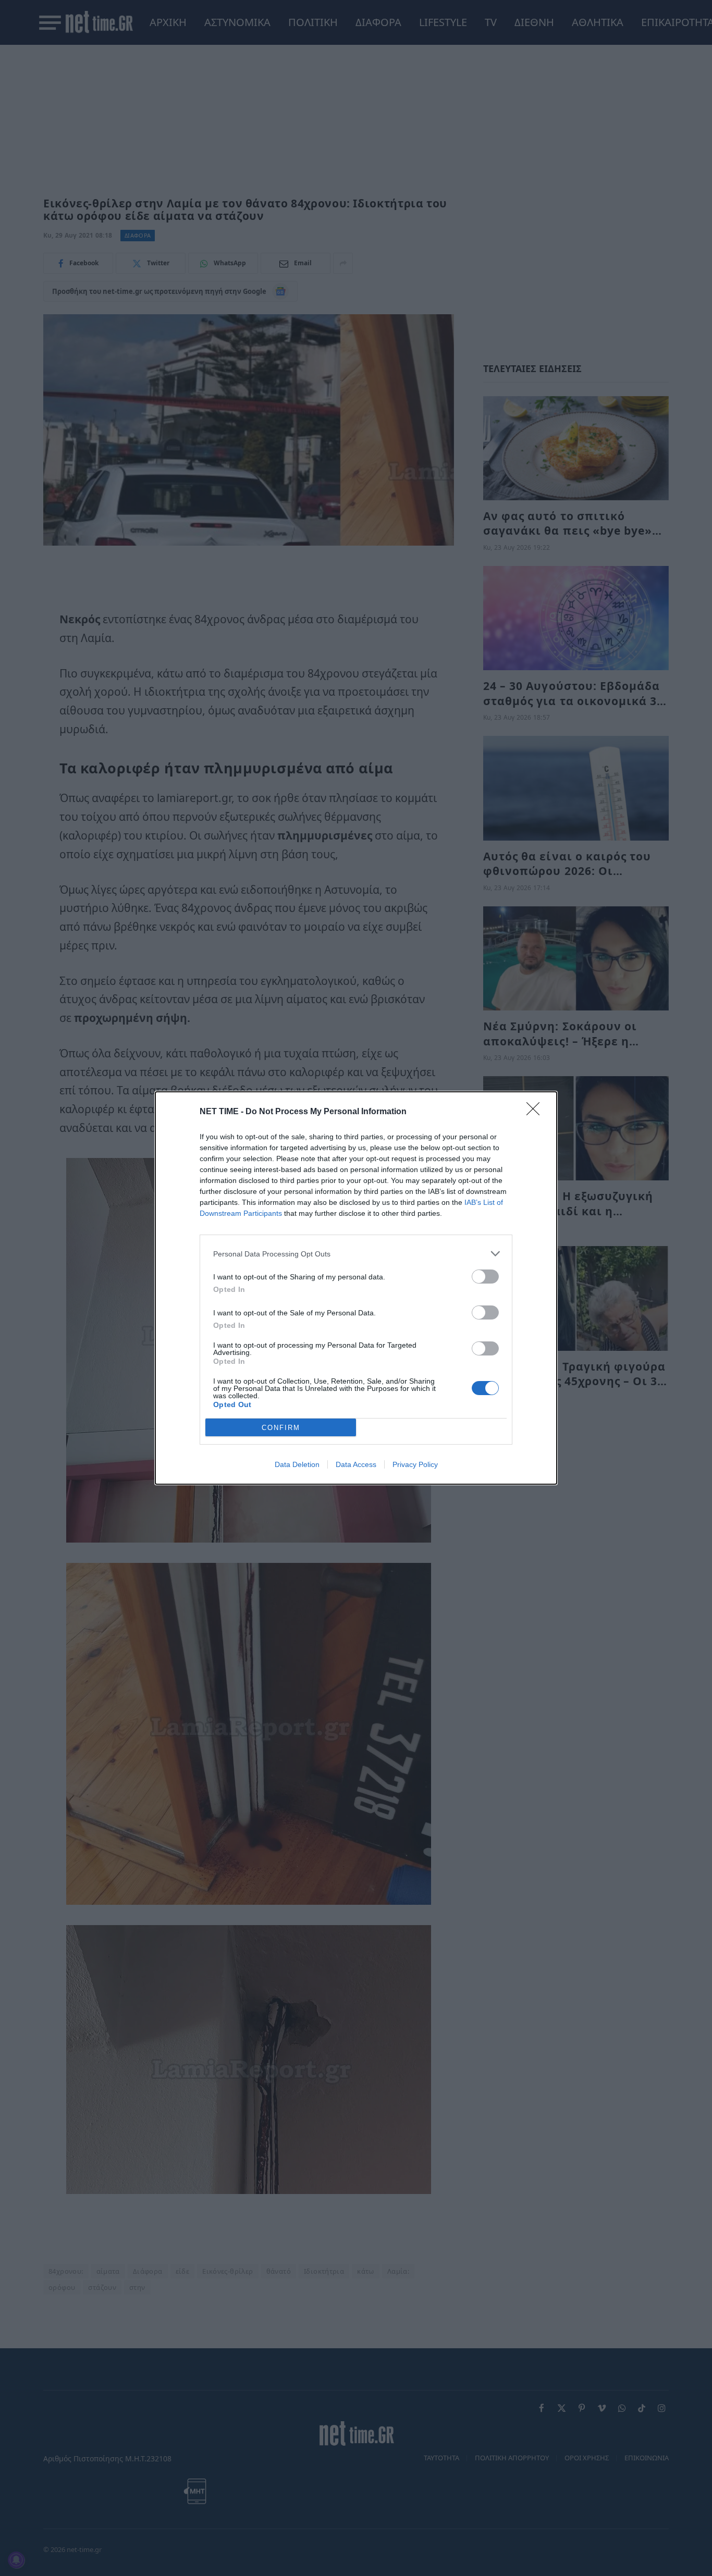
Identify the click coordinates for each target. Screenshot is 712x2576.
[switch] (485, 1277)
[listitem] (356, 1254)
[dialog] (356, 1288)
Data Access (356, 1464)
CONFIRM (281, 1428)
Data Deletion (297, 1464)
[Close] (536, 1112)
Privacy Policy (415, 1464)
